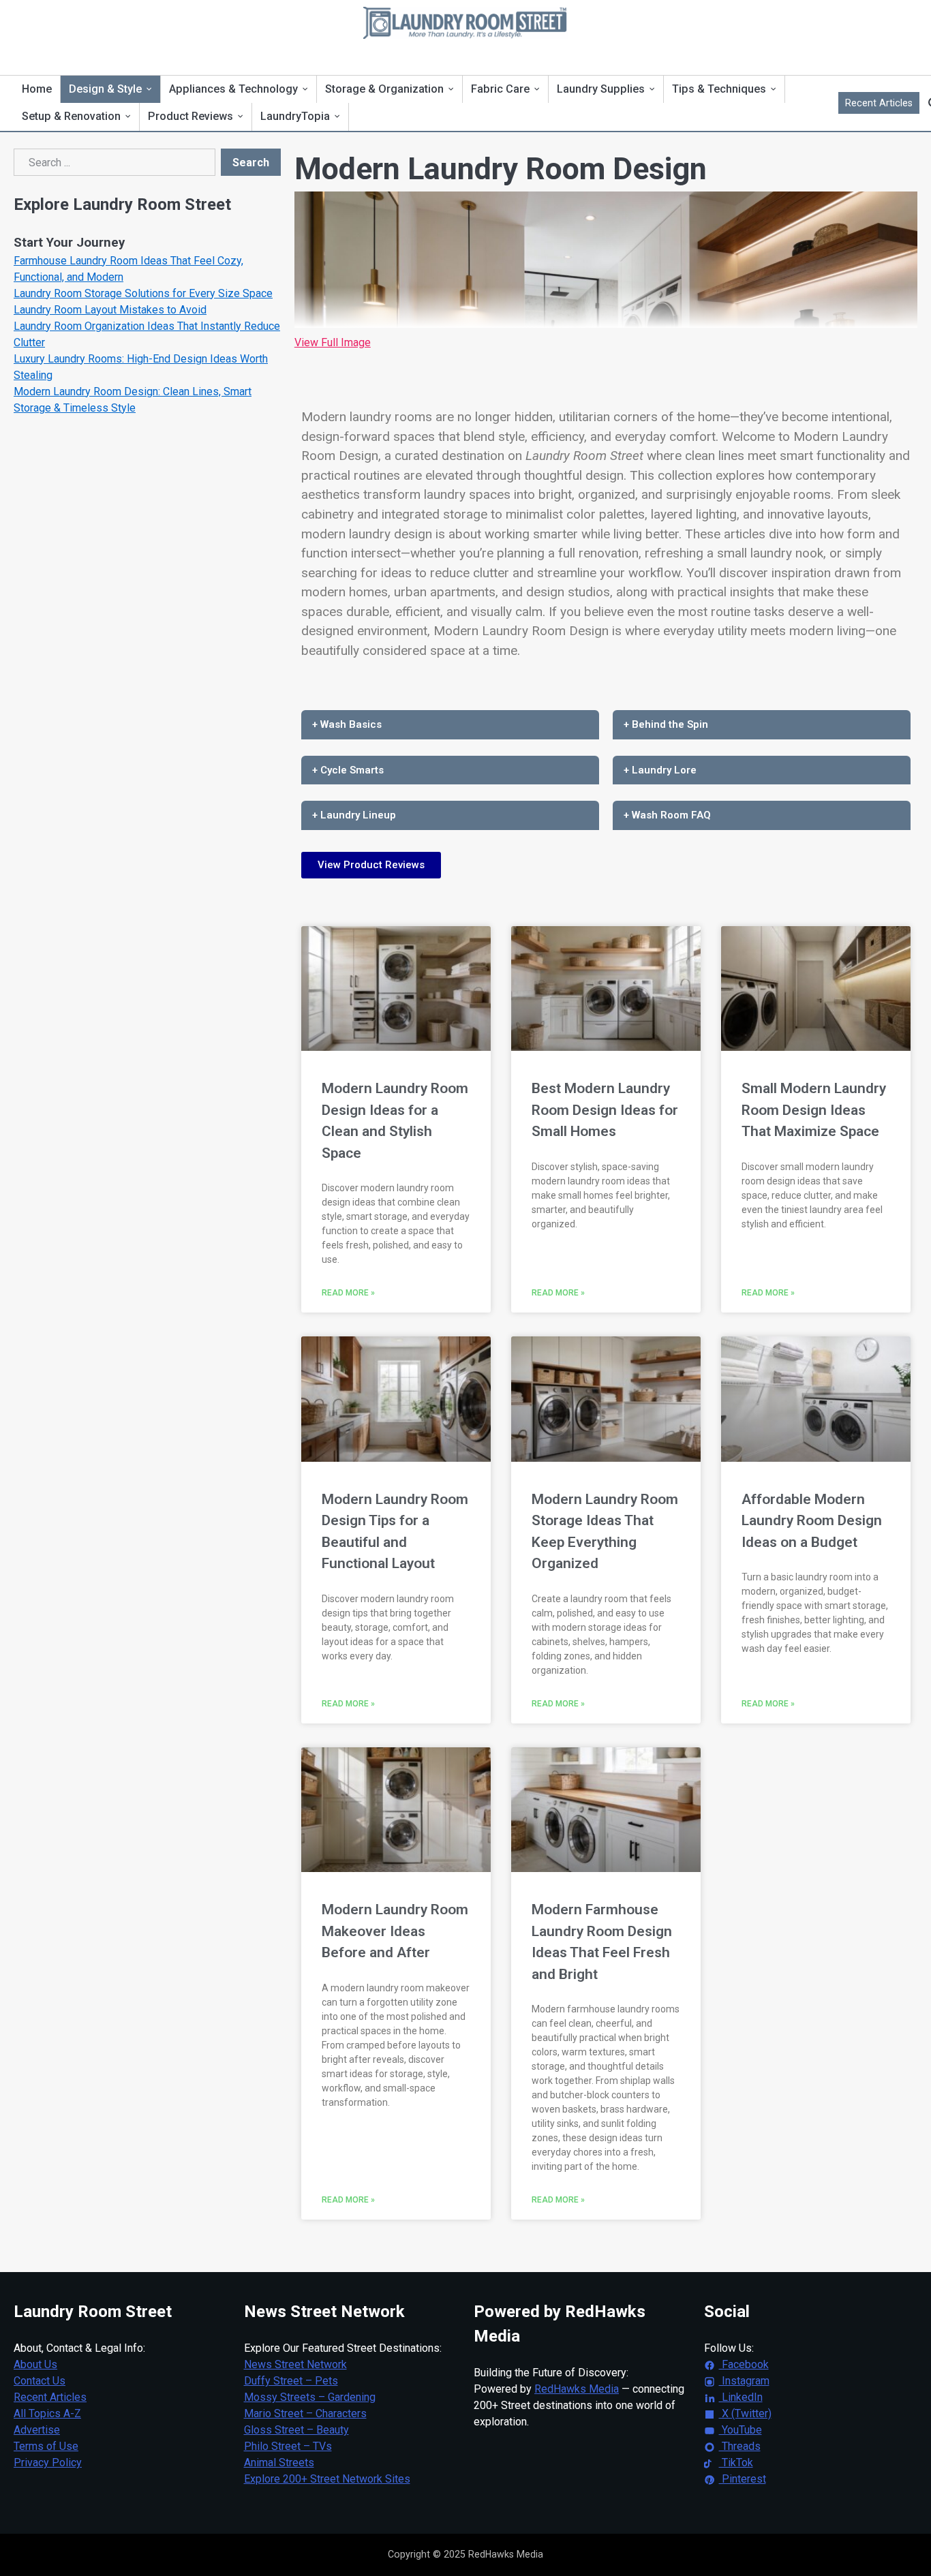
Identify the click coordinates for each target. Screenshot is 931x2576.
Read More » (348, 1293)
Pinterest (743, 2479)
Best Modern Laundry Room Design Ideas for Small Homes (605, 1110)
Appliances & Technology (233, 89)
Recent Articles (879, 103)
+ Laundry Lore (660, 770)
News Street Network (295, 2364)
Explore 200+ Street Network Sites (327, 2479)
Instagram (744, 2381)
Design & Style (105, 89)
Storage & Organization (384, 89)
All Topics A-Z (47, 2413)
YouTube (741, 2430)
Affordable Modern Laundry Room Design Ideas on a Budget (812, 1521)
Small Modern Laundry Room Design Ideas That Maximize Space (814, 1110)
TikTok (736, 2463)
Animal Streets (279, 2463)
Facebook (744, 2364)
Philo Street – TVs (288, 2446)
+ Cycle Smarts (348, 770)
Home (37, 89)
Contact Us (40, 2381)
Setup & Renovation (71, 116)
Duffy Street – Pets (291, 2381)
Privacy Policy (48, 2463)
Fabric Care (500, 89)
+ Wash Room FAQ (667, 815)
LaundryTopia (295, 116)
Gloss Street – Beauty (296, 2430)
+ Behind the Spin (666, 724)
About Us (35, 2364)
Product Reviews (190, 116)
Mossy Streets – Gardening (310, 2397)
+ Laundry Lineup (354, 815)
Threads (740, 2446)
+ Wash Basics (347, 724)
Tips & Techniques (719, 89)
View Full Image (333, 342)
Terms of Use (46, 2446)
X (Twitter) (745, 2413)
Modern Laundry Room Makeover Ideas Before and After (395, 1931)
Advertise (37, 2430)
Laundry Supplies (601, 89)
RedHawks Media (577, 2389)
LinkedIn (741, 2397)
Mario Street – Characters (305, 2413)
